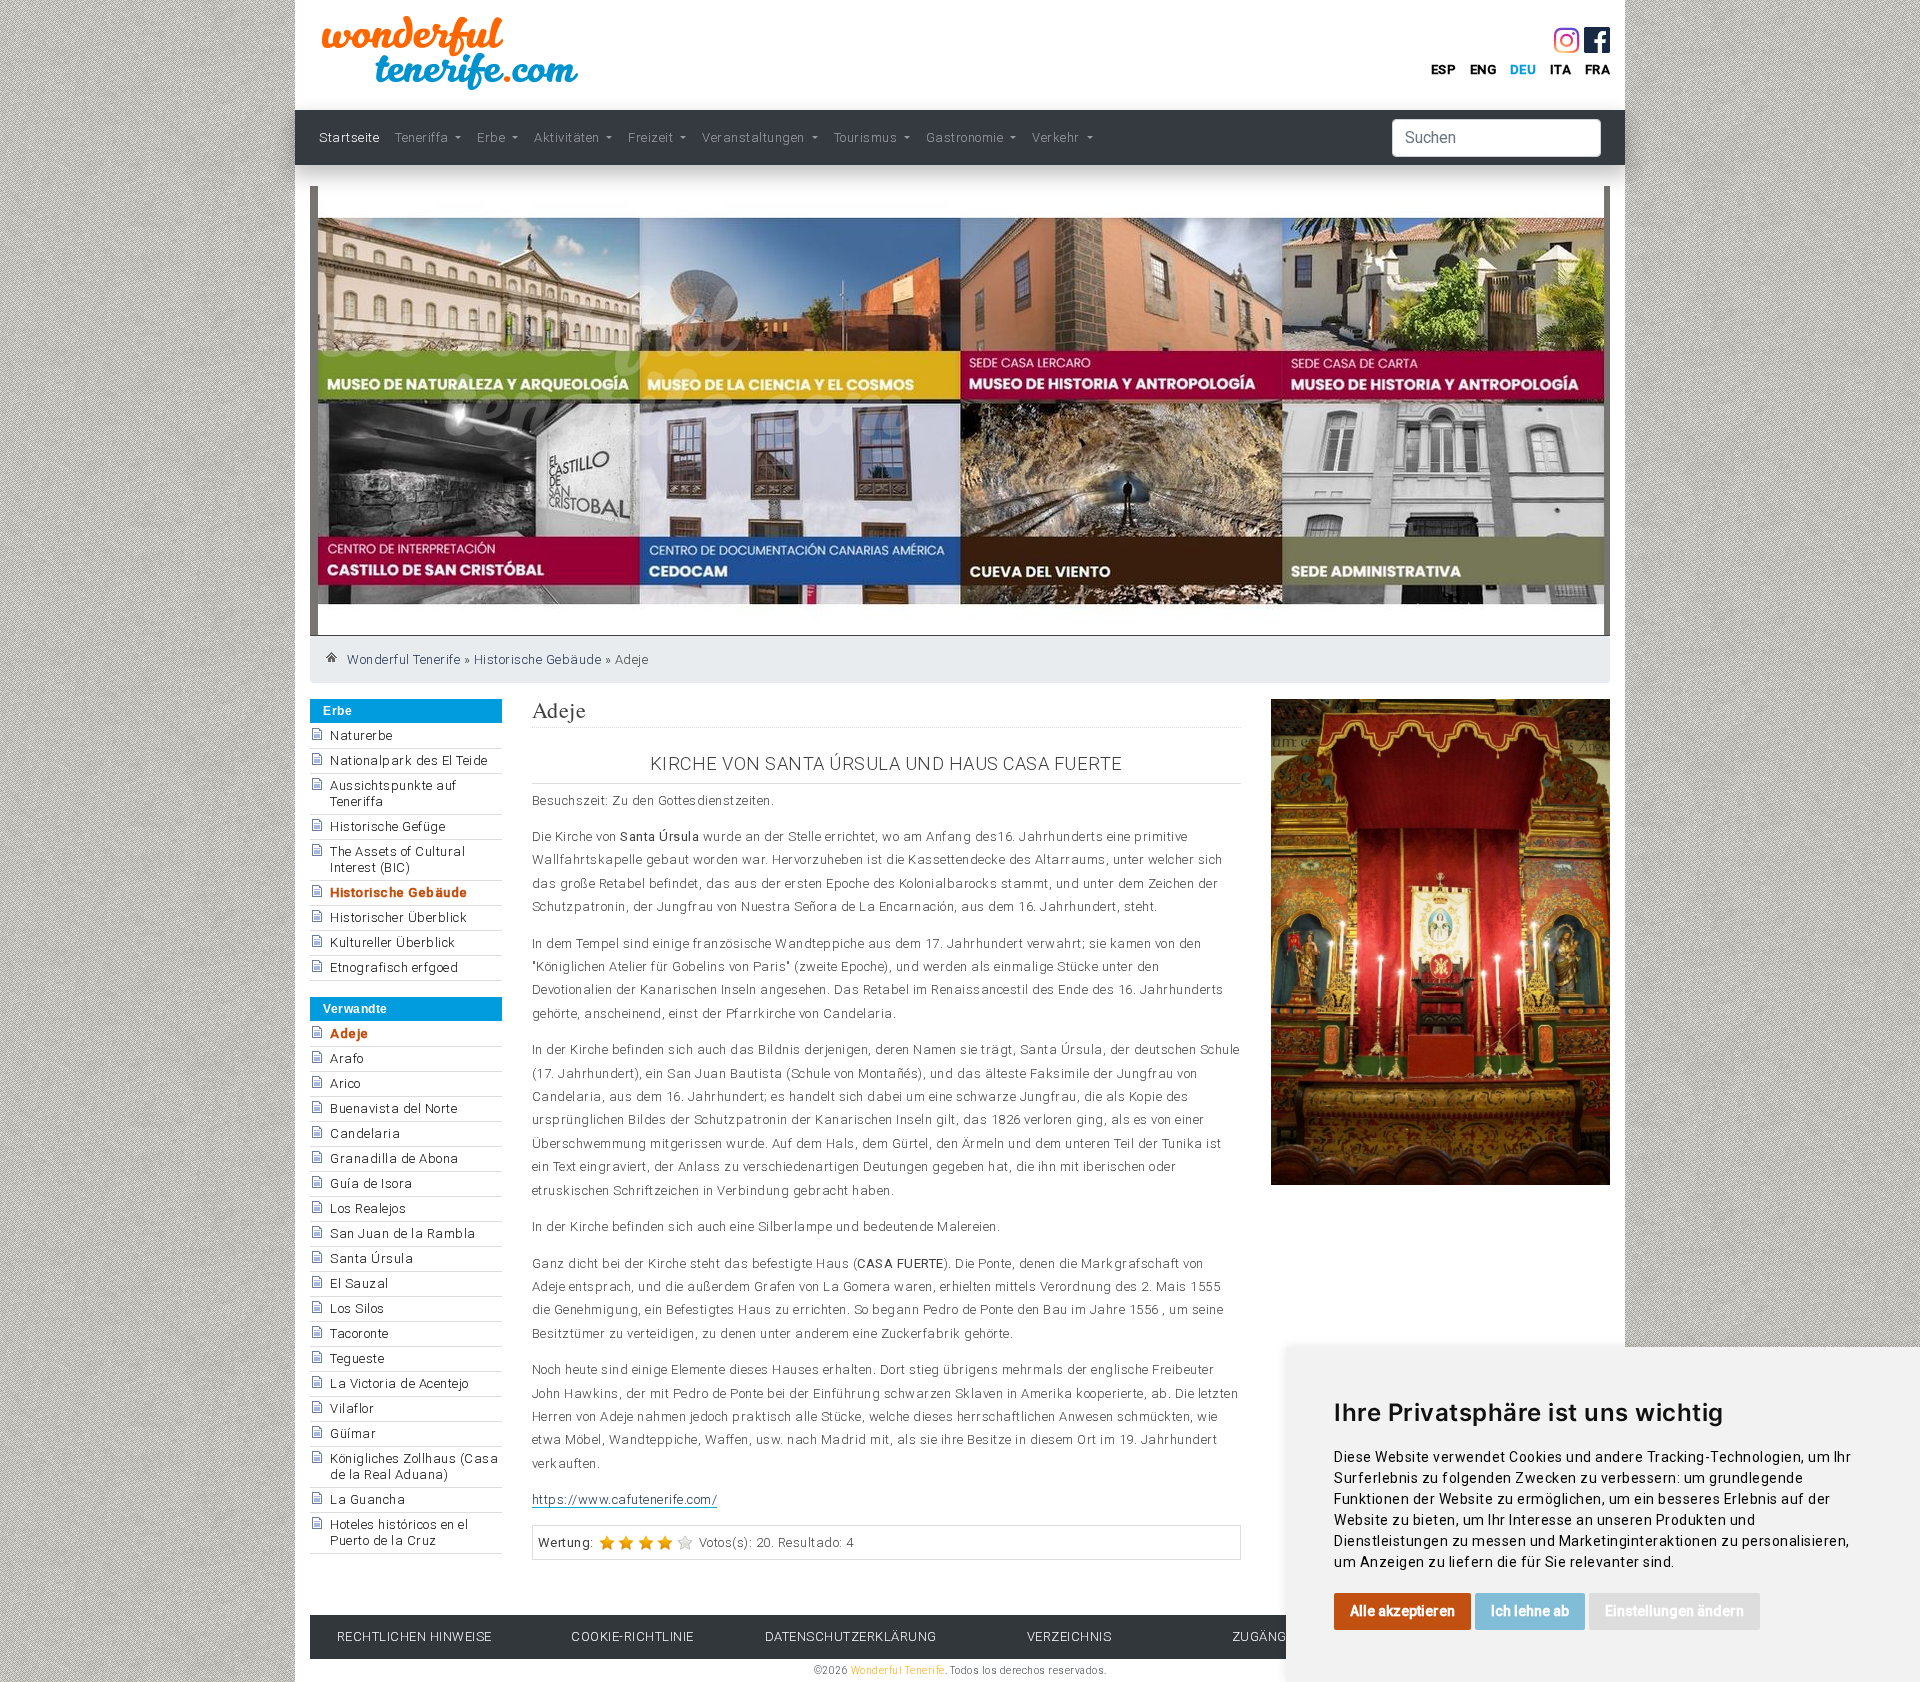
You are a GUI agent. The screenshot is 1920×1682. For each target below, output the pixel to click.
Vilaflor (352, 1408)
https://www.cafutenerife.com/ (625, 1499)
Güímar (353, 1433)
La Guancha (367, 1499)
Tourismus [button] (867, 137)
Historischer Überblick (398, 917)
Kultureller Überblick (393, 942)
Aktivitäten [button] (568, 137)
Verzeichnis (1069, 1636)
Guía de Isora (371, 1183)
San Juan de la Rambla (403, 1233)
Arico (345, 1083)
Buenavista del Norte (393, 1108)
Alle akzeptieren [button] (1402, 1611)
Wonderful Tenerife (403, 659)
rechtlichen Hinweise (414, 1636)
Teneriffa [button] (423, 137)
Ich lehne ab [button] (1530, 1611)
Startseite (349, 137)
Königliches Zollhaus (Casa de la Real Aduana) (414, 1466)
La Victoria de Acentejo (399, 1383)
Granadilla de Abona (394, 1158)
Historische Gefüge (387, 826)
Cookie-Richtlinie (632, 1636)
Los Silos (357, 1308)
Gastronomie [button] (966, 137)
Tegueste (357, 1358)
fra (1598, 69)
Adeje (349, 1033)
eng (1483, 69)
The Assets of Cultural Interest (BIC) (397, 859)
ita (1561, 69)
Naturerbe (361, 735)
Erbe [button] (493, 137)
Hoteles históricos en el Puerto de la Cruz (399, 1532)
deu (1523, 69)
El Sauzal (359, 1283)
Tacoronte (359, 1333)
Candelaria (365, 1133)
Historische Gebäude (538, 659)
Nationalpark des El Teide (409, 760)
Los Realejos (368, 1208)
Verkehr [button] (1057, 137)
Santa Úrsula (371, 1258)
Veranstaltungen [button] (755, 137)
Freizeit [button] (652, 137)
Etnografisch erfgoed (394, 967)
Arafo (347, 1058)
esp (1444, 69)
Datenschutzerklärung (851, 1636)
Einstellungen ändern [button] (1674, 1611)
